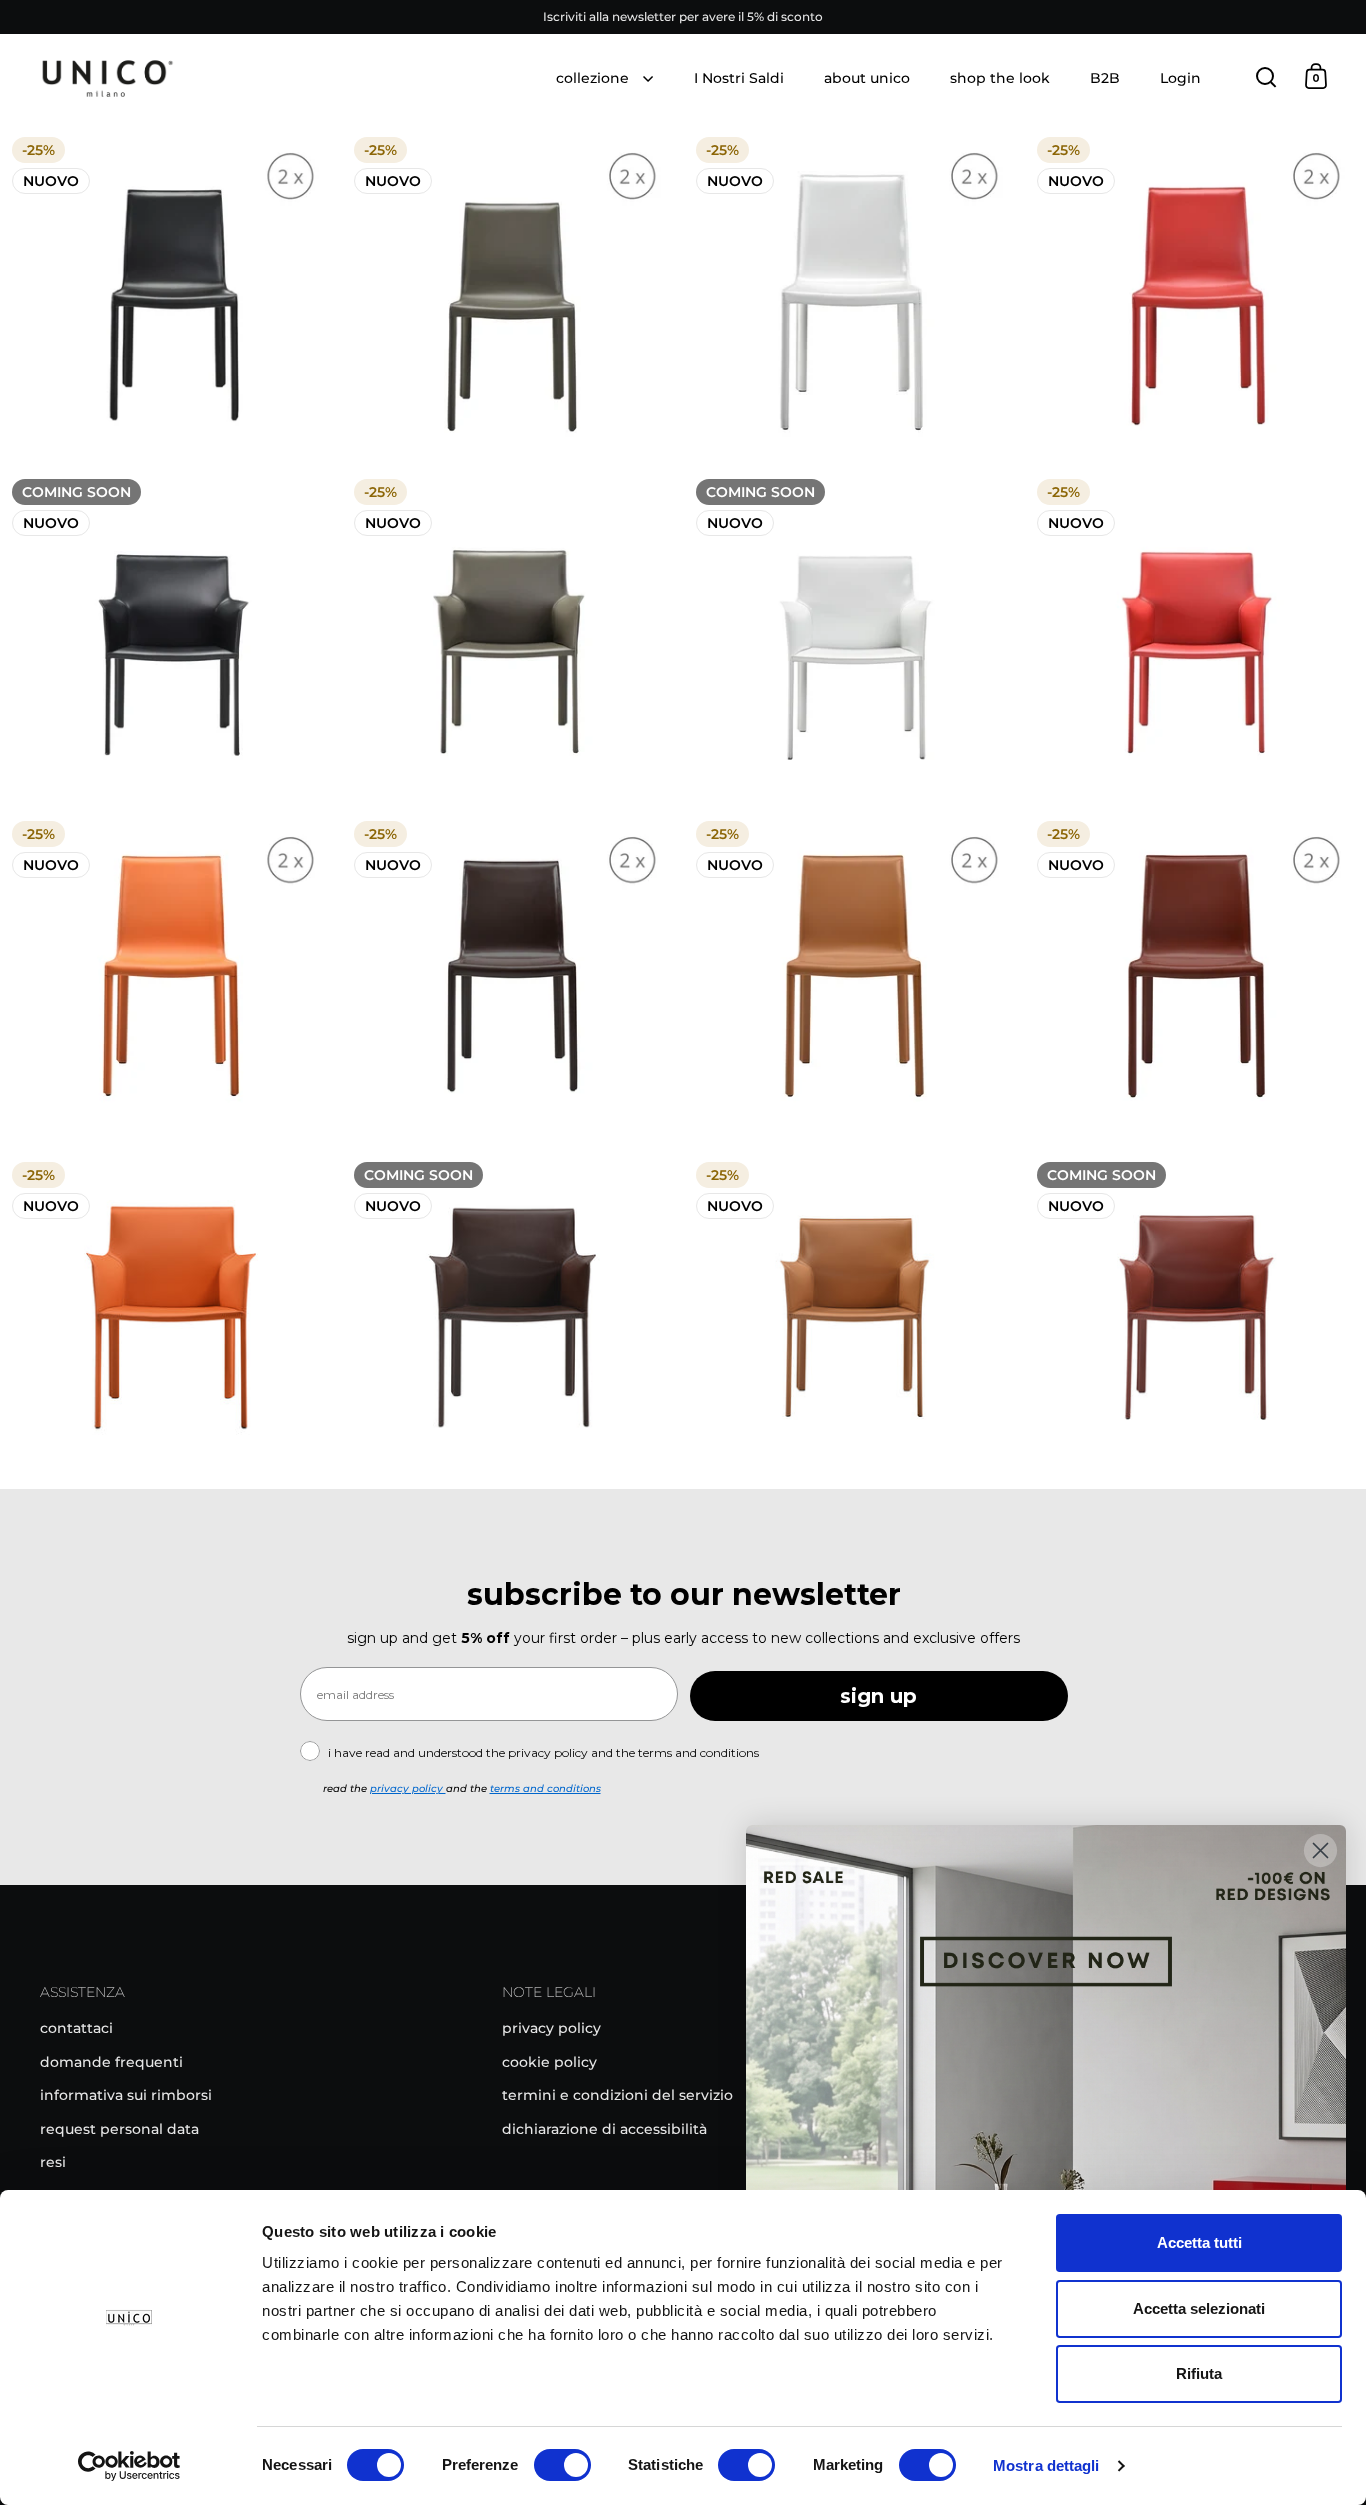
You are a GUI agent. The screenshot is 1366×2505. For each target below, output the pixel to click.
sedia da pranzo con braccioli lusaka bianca (854, 634)
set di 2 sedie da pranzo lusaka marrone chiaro (854, 976)
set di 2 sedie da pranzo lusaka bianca (854, 292)
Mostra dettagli (1046, 2465)
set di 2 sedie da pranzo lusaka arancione (170, 976)
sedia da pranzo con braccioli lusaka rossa (1195, 634)
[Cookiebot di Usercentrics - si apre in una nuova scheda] (129, 2466)
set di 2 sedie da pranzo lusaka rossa (1195, 292)
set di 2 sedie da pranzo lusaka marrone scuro (512, 976)
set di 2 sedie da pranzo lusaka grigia (512, 292)
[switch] (562, 2467)
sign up (878, 1696)
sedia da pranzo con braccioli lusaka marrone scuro (512, 1317)
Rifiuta (1199, 2373)
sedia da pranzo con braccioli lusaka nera (170, 634)
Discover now (1046, 2154)
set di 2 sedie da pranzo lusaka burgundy (1195, 976)
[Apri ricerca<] (1266, 76)
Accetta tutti (1199, 2242)
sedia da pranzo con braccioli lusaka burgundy (1195, 1317)
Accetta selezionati (1199, 2308)
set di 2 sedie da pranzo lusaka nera (170, 292)
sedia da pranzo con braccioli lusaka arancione (170, 1317)
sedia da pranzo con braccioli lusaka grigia (512, 634)
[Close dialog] (1320, 1850)
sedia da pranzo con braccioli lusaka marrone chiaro (854, 1317)
